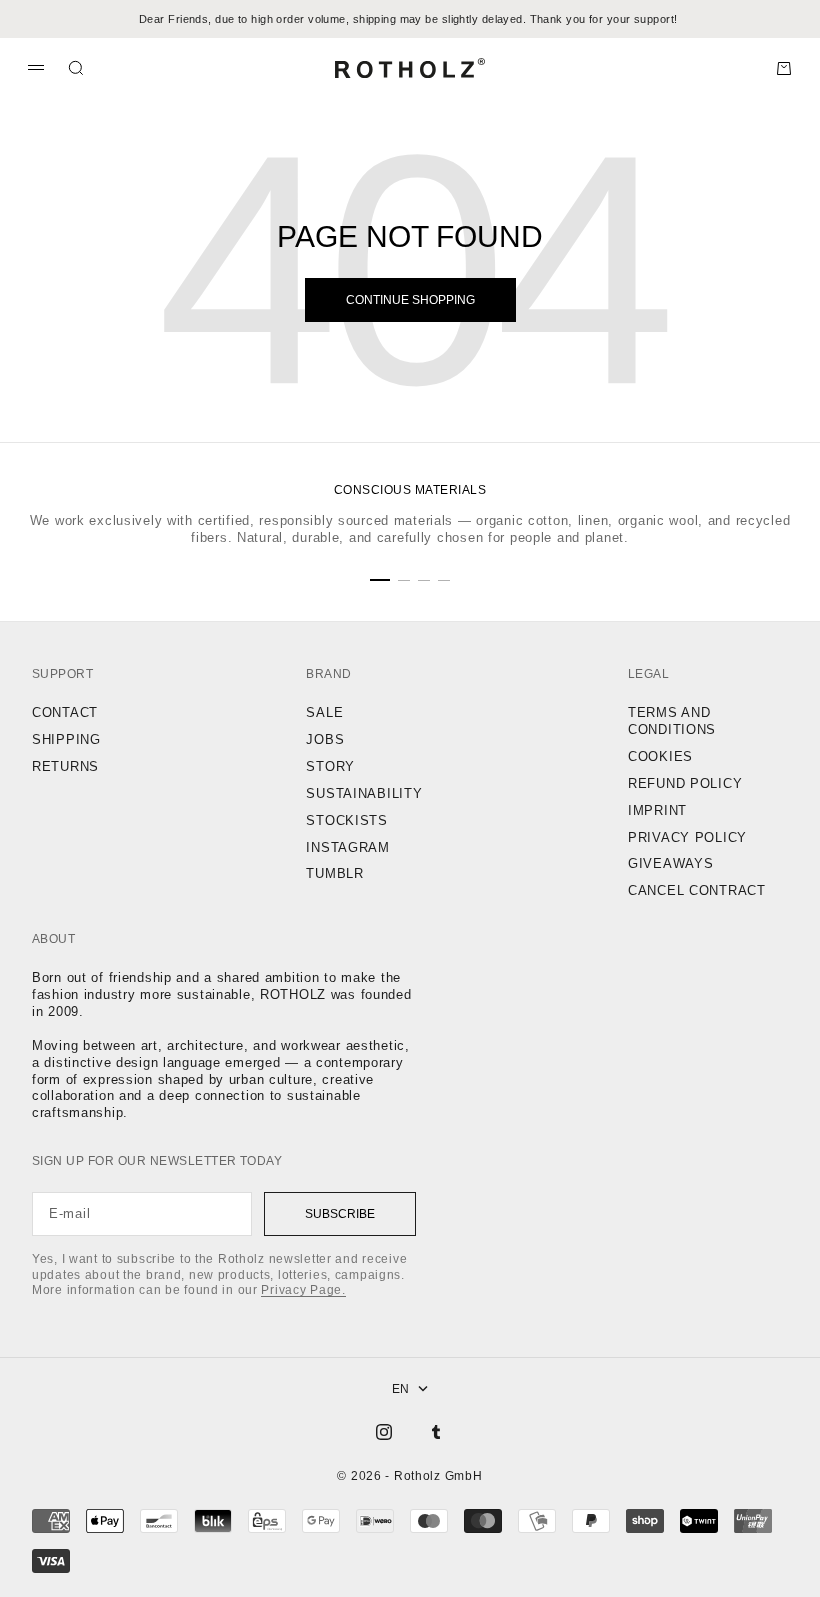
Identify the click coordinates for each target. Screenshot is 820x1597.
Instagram (347, 847)
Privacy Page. (303, 1290)
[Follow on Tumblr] (436, 1432)
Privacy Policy (687, 837)
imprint (657, 810)
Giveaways (670, 863)
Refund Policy (685, 783)
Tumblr (334, 873)
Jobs (325, 739)
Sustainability (364, 793)
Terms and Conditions (672, 721)
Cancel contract (697, 890)
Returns (65, 766)
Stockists (346, 820)
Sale (324, 712)
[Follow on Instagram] (384, 1432)
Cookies (660, 756)
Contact (65, 712)
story (330, 766)
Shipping (66, 739)
